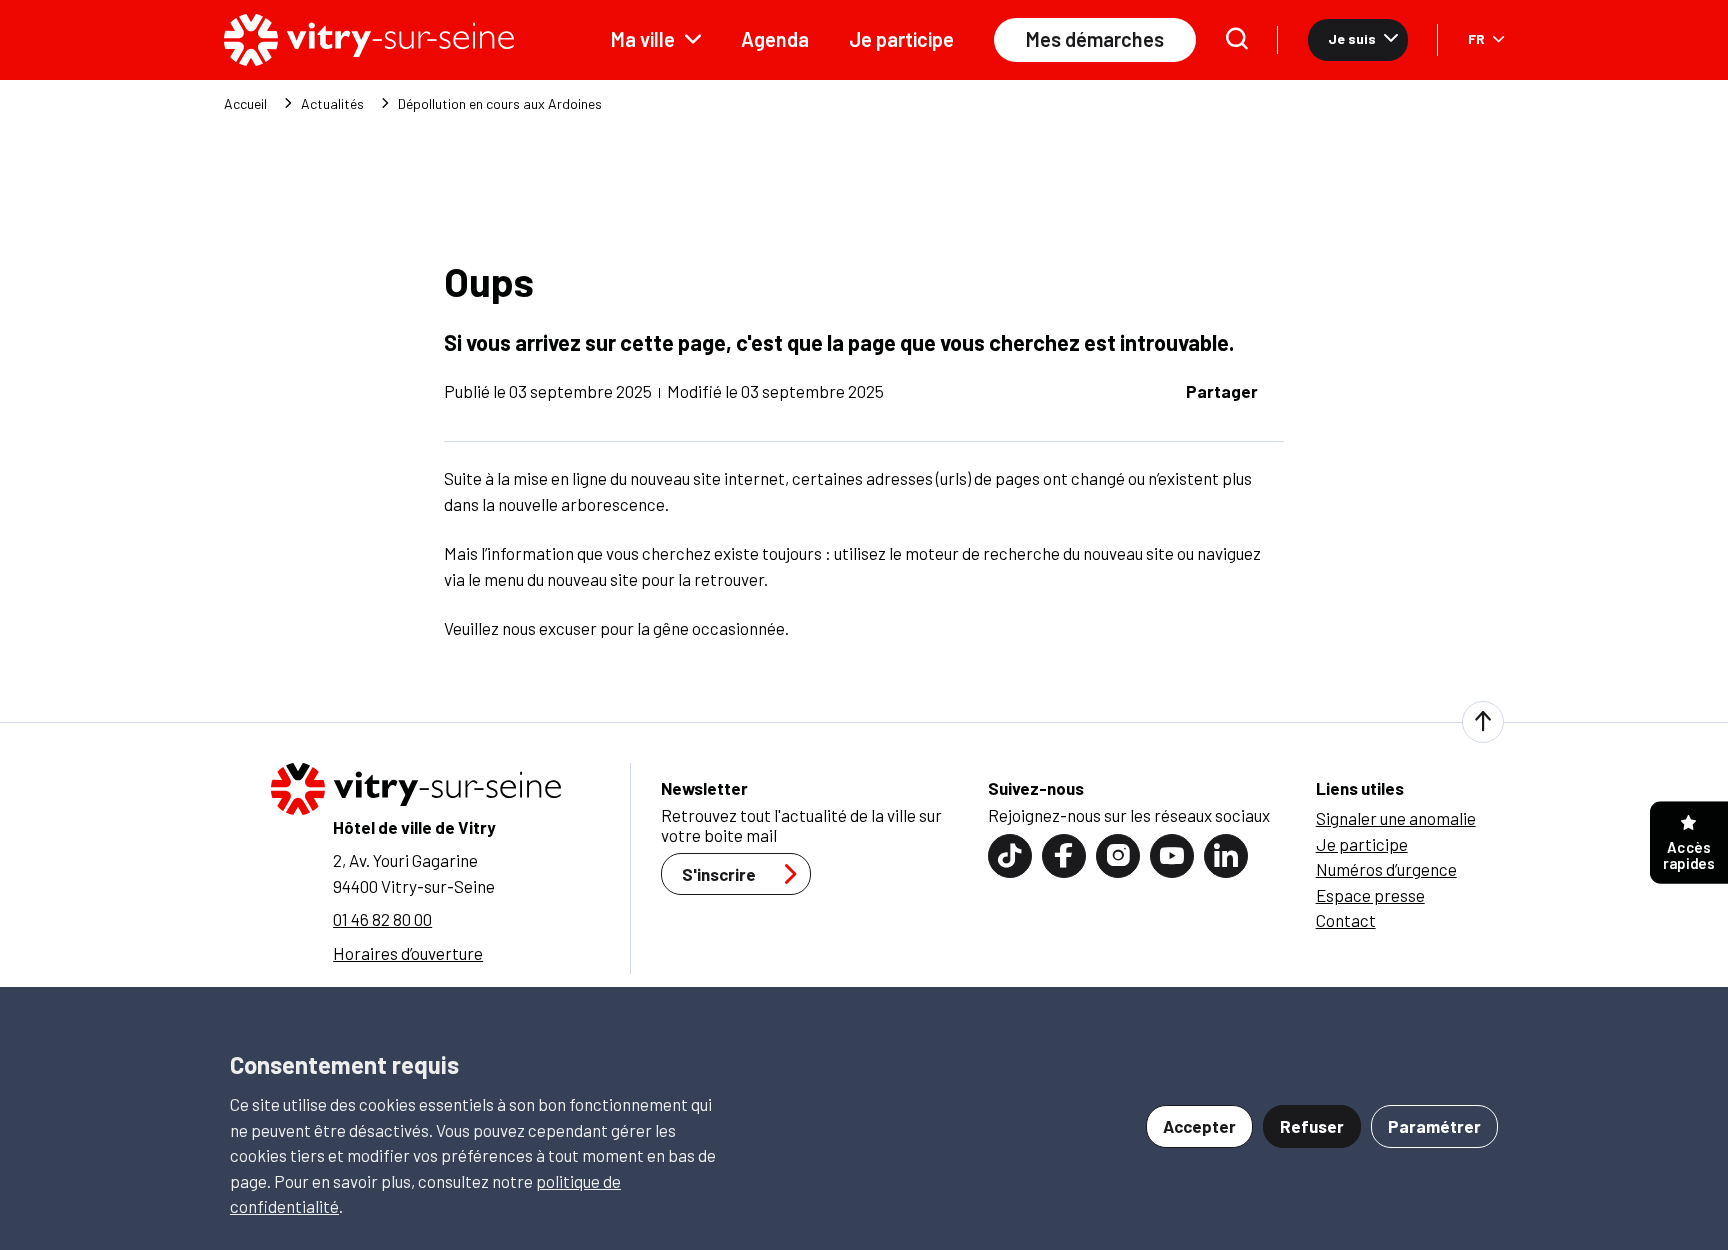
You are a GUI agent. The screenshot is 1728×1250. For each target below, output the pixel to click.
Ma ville (643, 39)
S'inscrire (719, 874)
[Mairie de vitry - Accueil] (369, 40)
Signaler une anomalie (1396, 818)
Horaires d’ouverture (408, 953)
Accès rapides (1689, 855)
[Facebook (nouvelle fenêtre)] (1064, 856)
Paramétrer (1434, 1126)
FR (1476, 38)
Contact (1346, 920)
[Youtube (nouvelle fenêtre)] (1172, 856)
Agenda (775, 39)
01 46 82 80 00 (382, 919)
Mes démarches (1095, 39)
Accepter (1199, 1126)
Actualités (332, 104)
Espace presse (1370, 895)
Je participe (901, 39)
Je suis (1352, 38)
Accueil (245, 104)
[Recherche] (1237, 40)
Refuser (1312, 1126)
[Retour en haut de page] (1483, 722)
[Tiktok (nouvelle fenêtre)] (1010, 856)
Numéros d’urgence (1386, 869)
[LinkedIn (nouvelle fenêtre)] (1226, 856)
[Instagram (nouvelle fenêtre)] (1118, 856)
